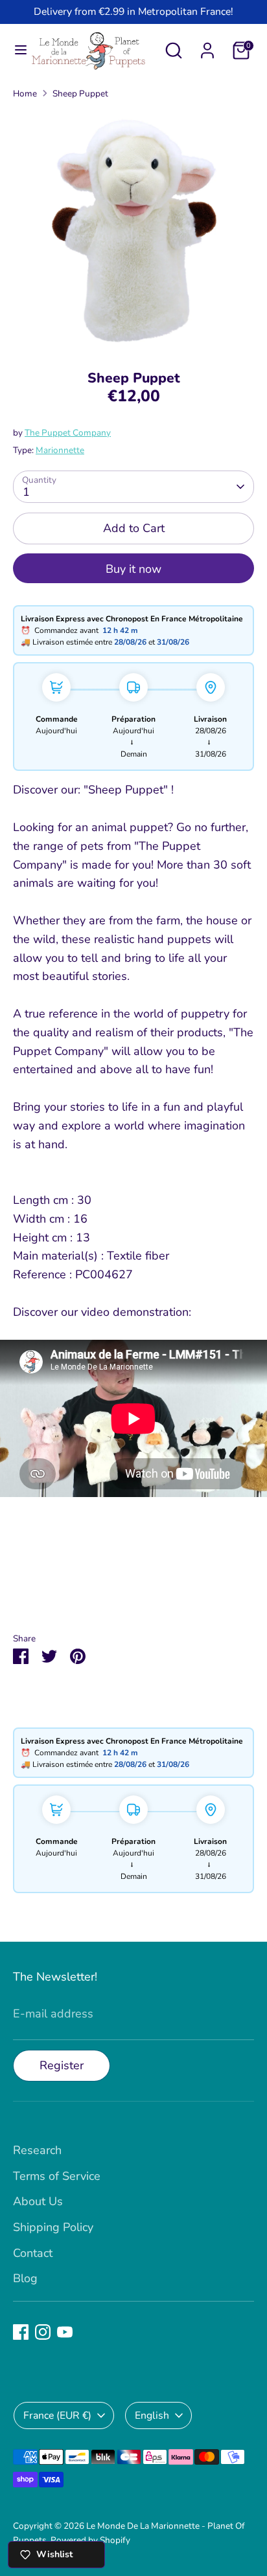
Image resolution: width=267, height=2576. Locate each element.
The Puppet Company (68, 433)
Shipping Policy (53, 2227)
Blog (25, 2278)
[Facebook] (21, 2332)
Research (37, 2150)
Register (62, 2065)
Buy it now (133, 569)
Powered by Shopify (90, 2540)
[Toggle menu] (16, 50)
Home (25, 94)
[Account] (207, 47)
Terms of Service (57, 2176)
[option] (133, 230)
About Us (38, 2201)
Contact (33, 2253)
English (152, 2415)
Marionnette (60, 450)
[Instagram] (43, 2332)
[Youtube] (65, 2332)
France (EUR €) (57, 2415)
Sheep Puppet (80, 94)
